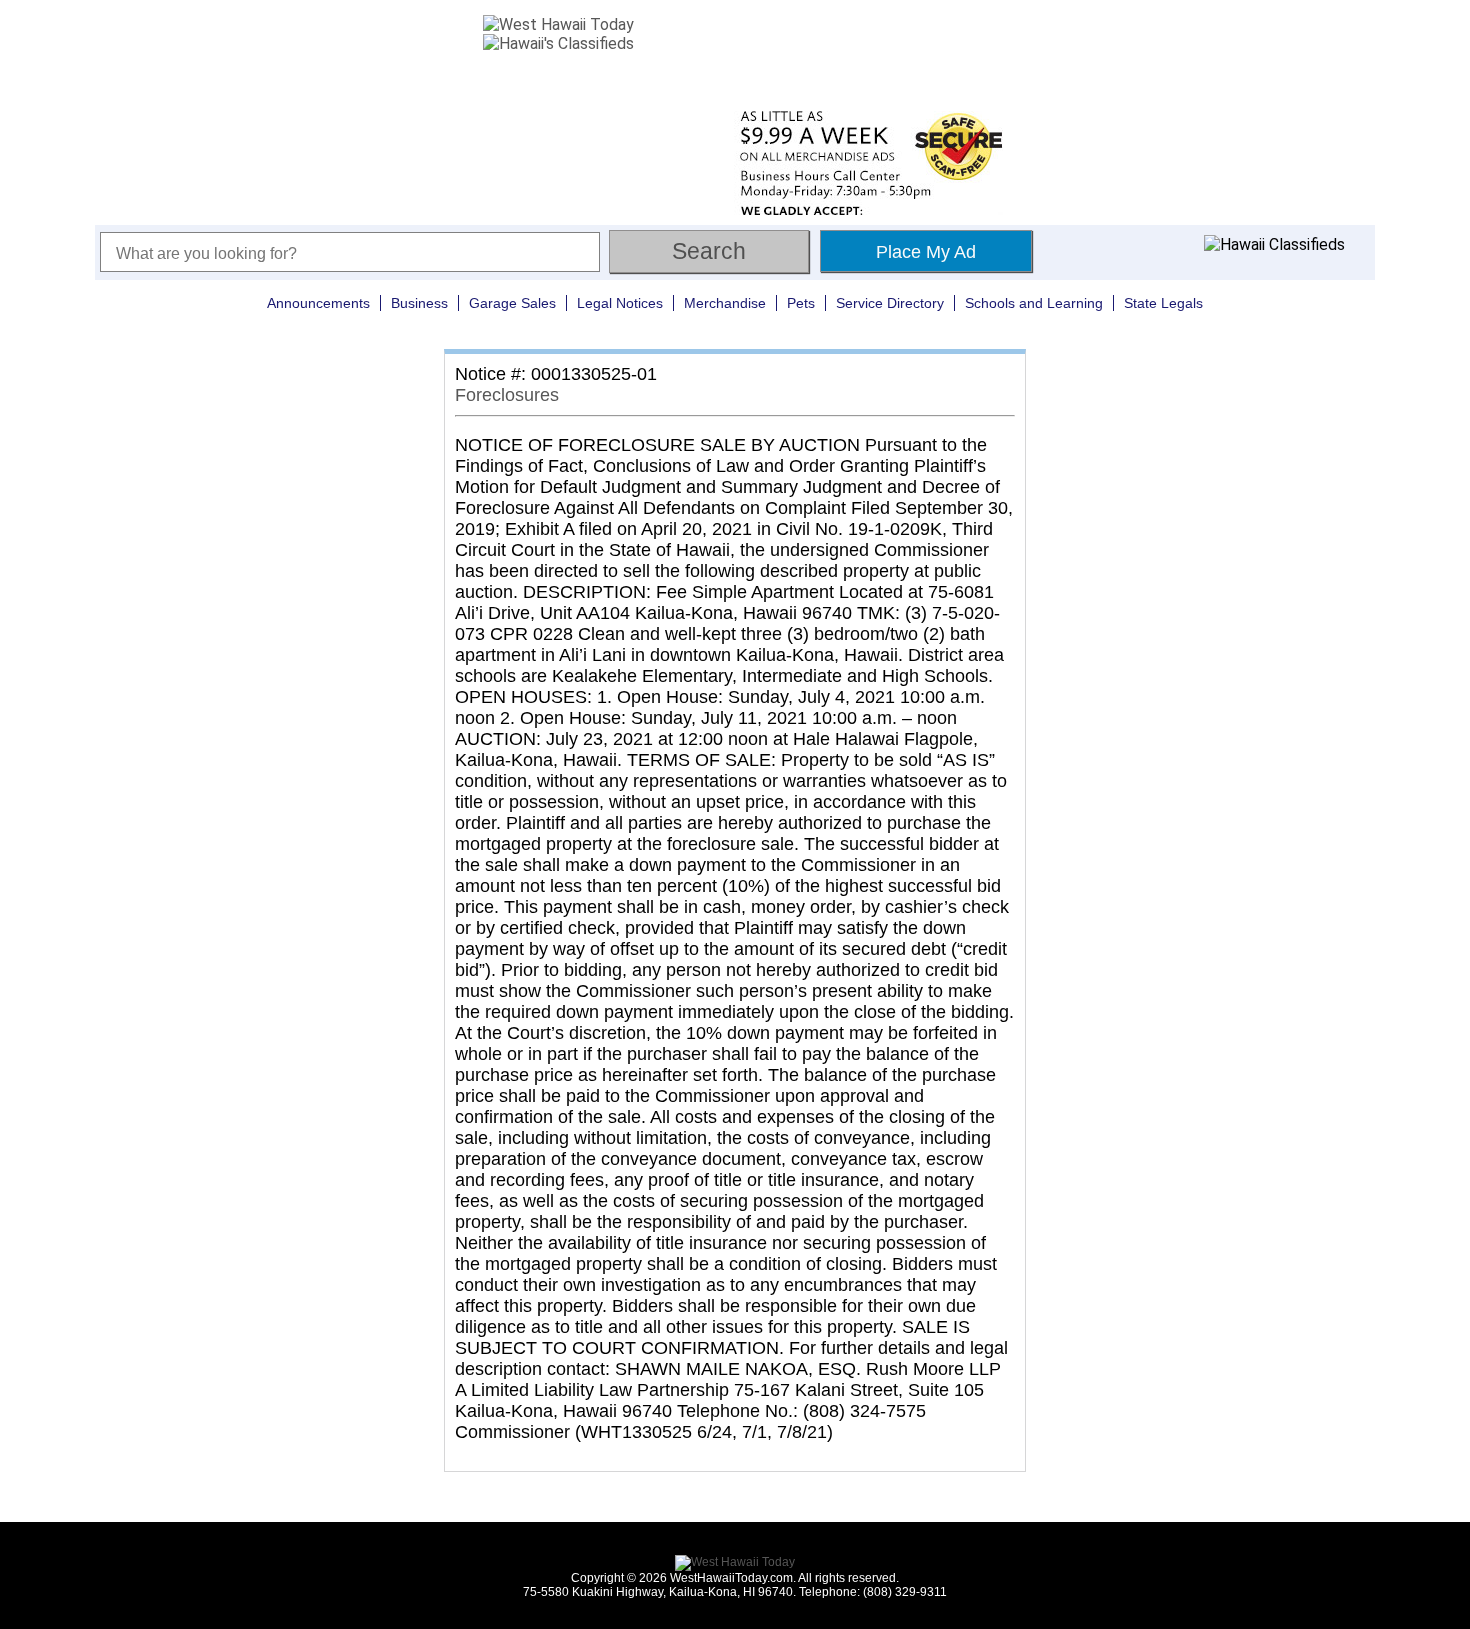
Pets (801, 303)
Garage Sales (512, 303)
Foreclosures (507, 395)
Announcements (318, 303)
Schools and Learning (1034, 303)
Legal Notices (620, 303)
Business (419, 303)
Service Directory (890, 303)
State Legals (1163, 303)
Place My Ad (926, 252)
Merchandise (725, 303)
